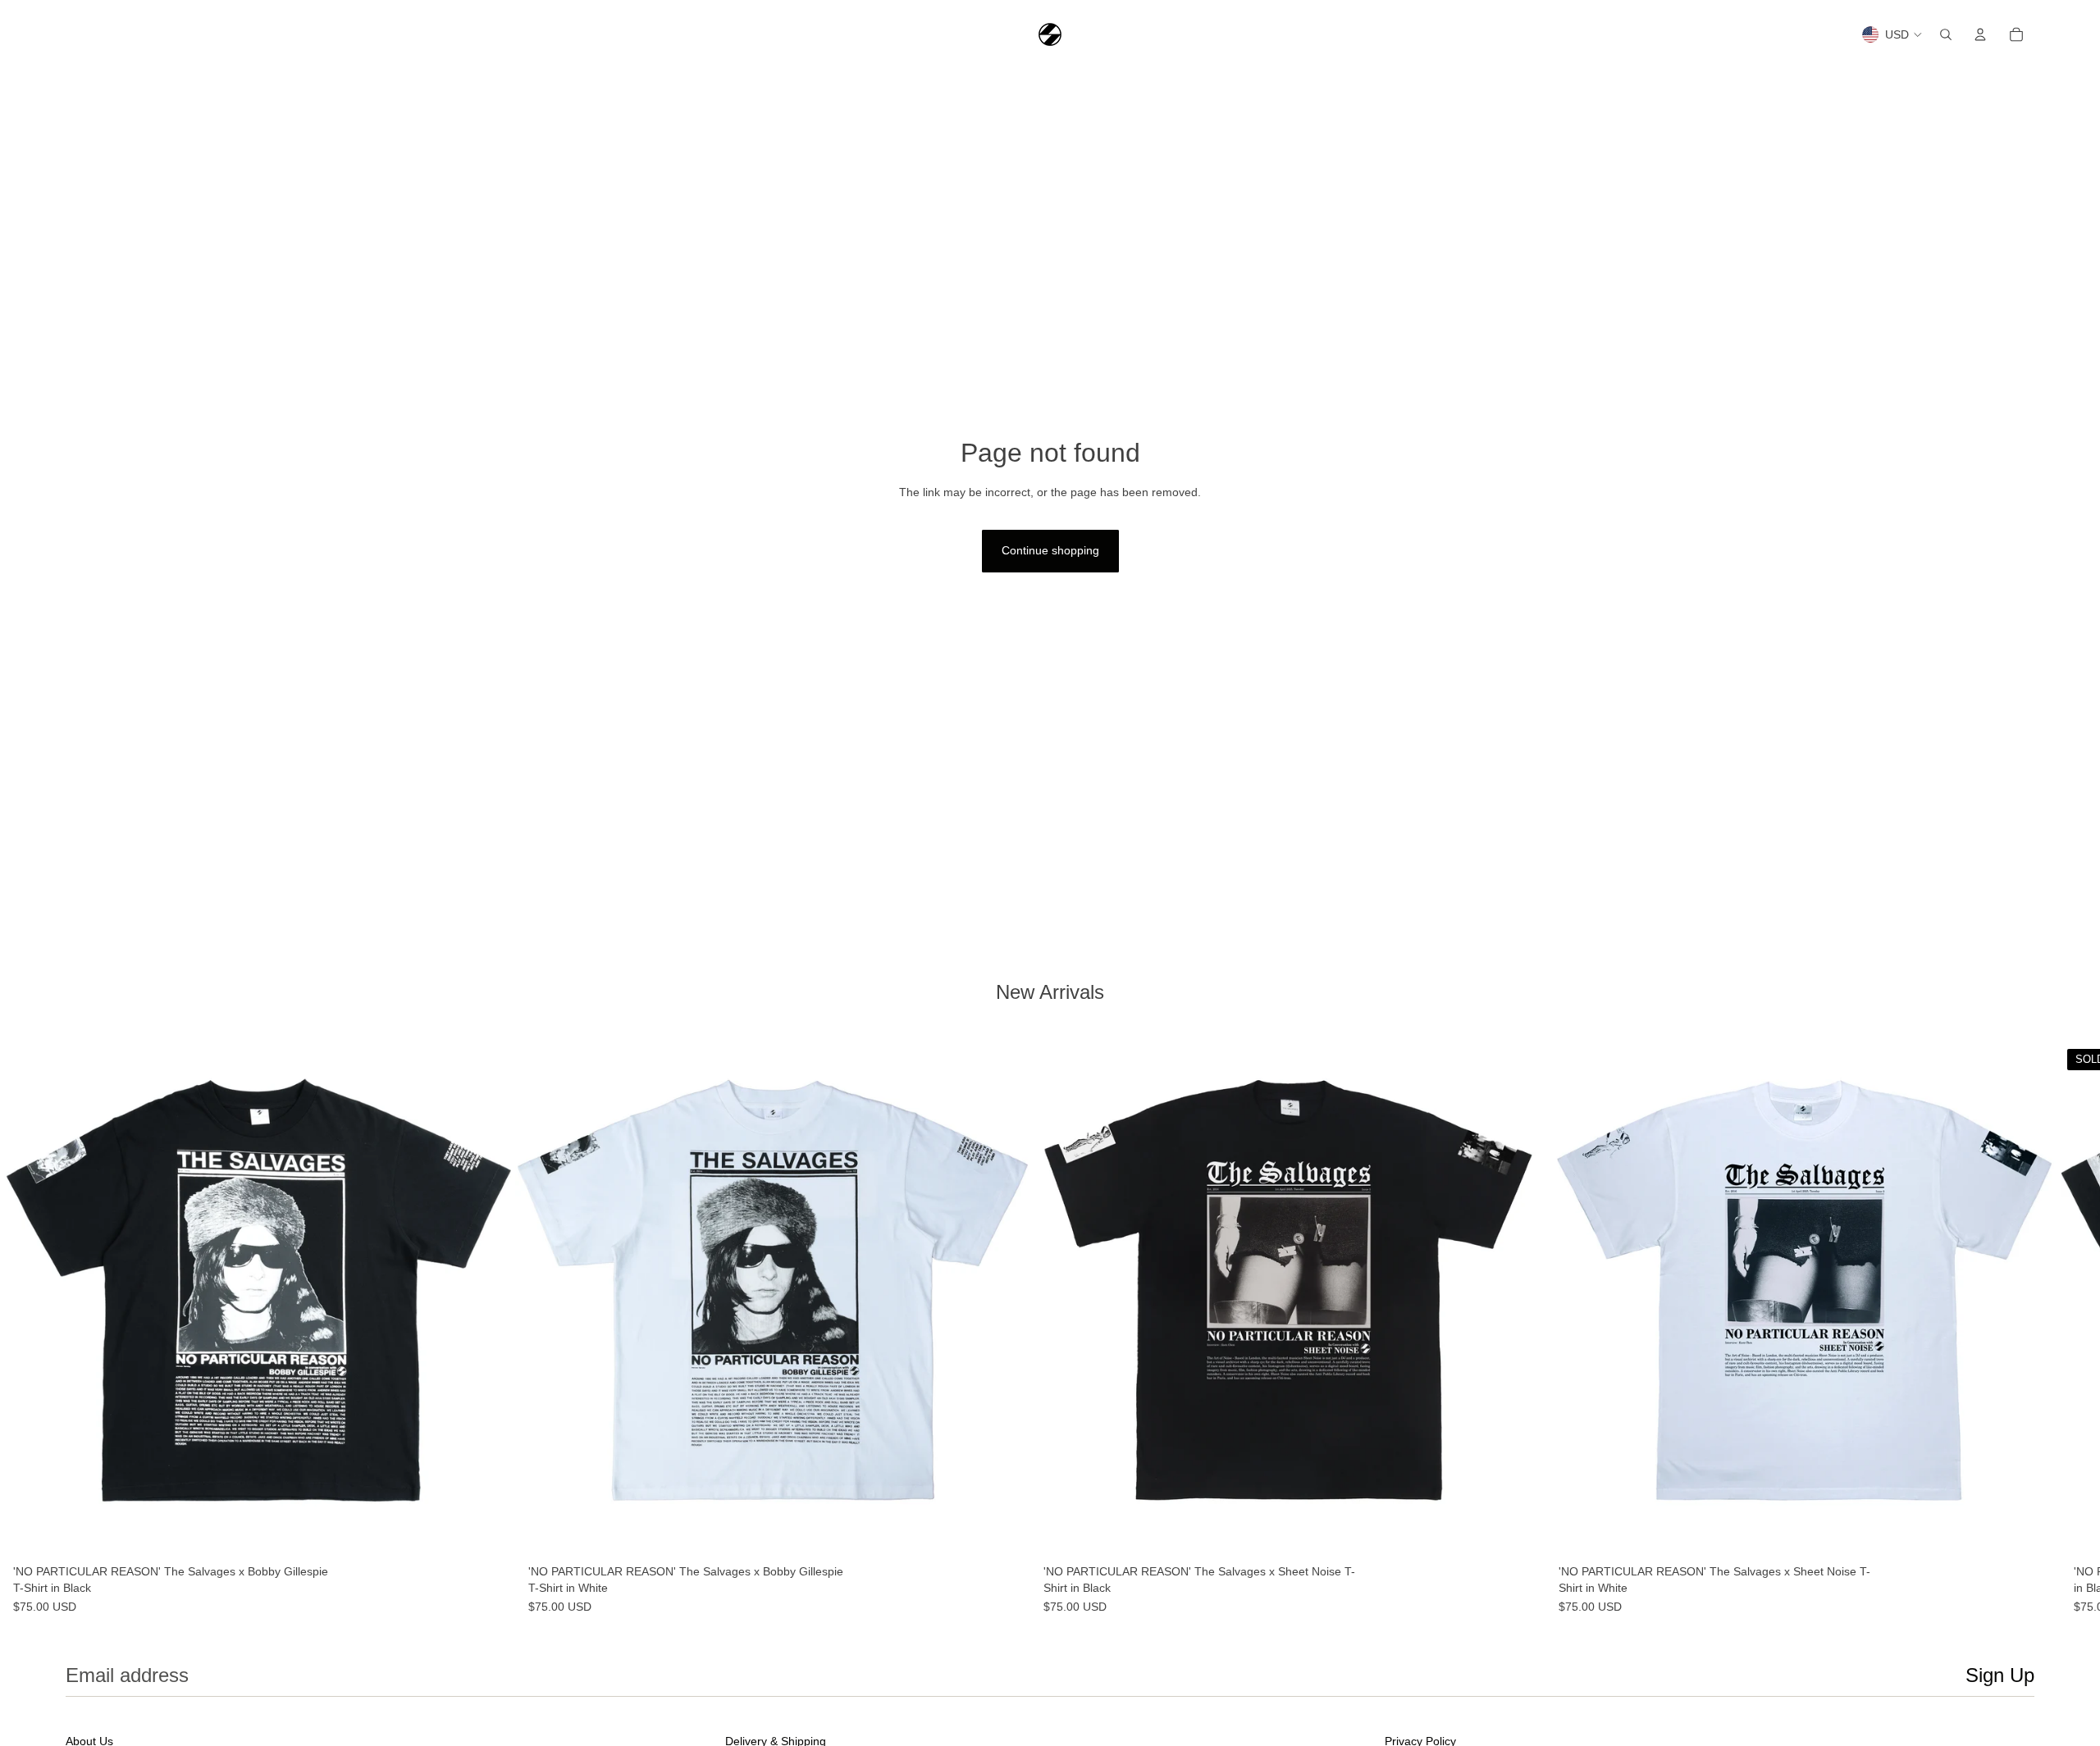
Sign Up (2000, 1675)
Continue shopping (1050, 550)
